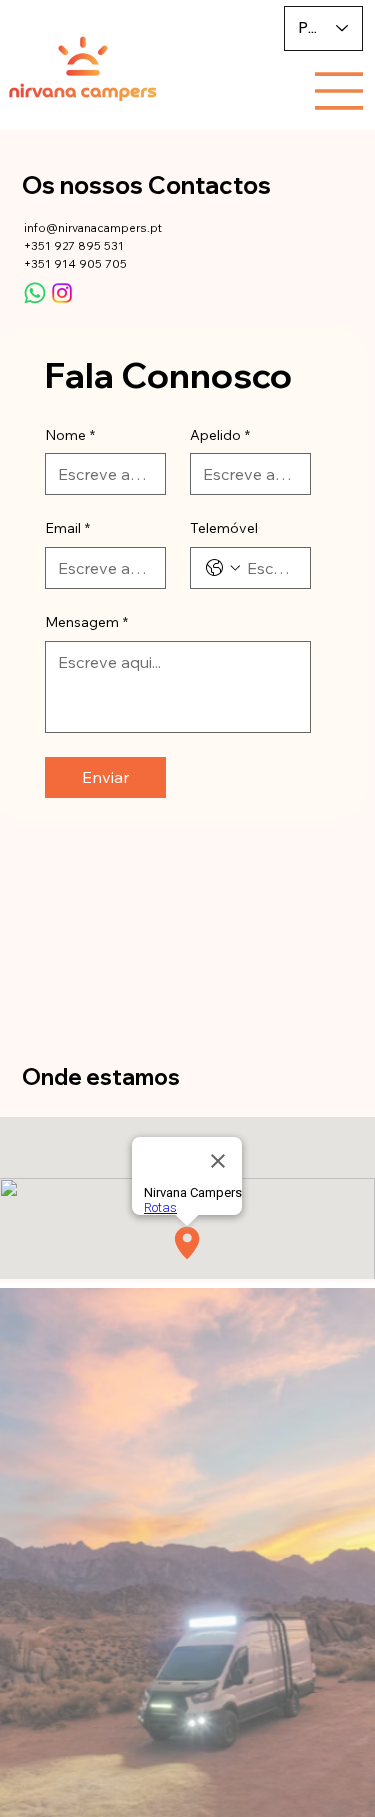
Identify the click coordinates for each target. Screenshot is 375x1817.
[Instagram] (62, 293)
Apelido (220, 435)
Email (67, 528)
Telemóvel (224, 528)
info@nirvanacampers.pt (93, 227)
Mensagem (86, 622)
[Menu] (339, 91)
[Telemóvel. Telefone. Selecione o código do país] (223, 568)
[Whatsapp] (35, 293)
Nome (70, 435)
